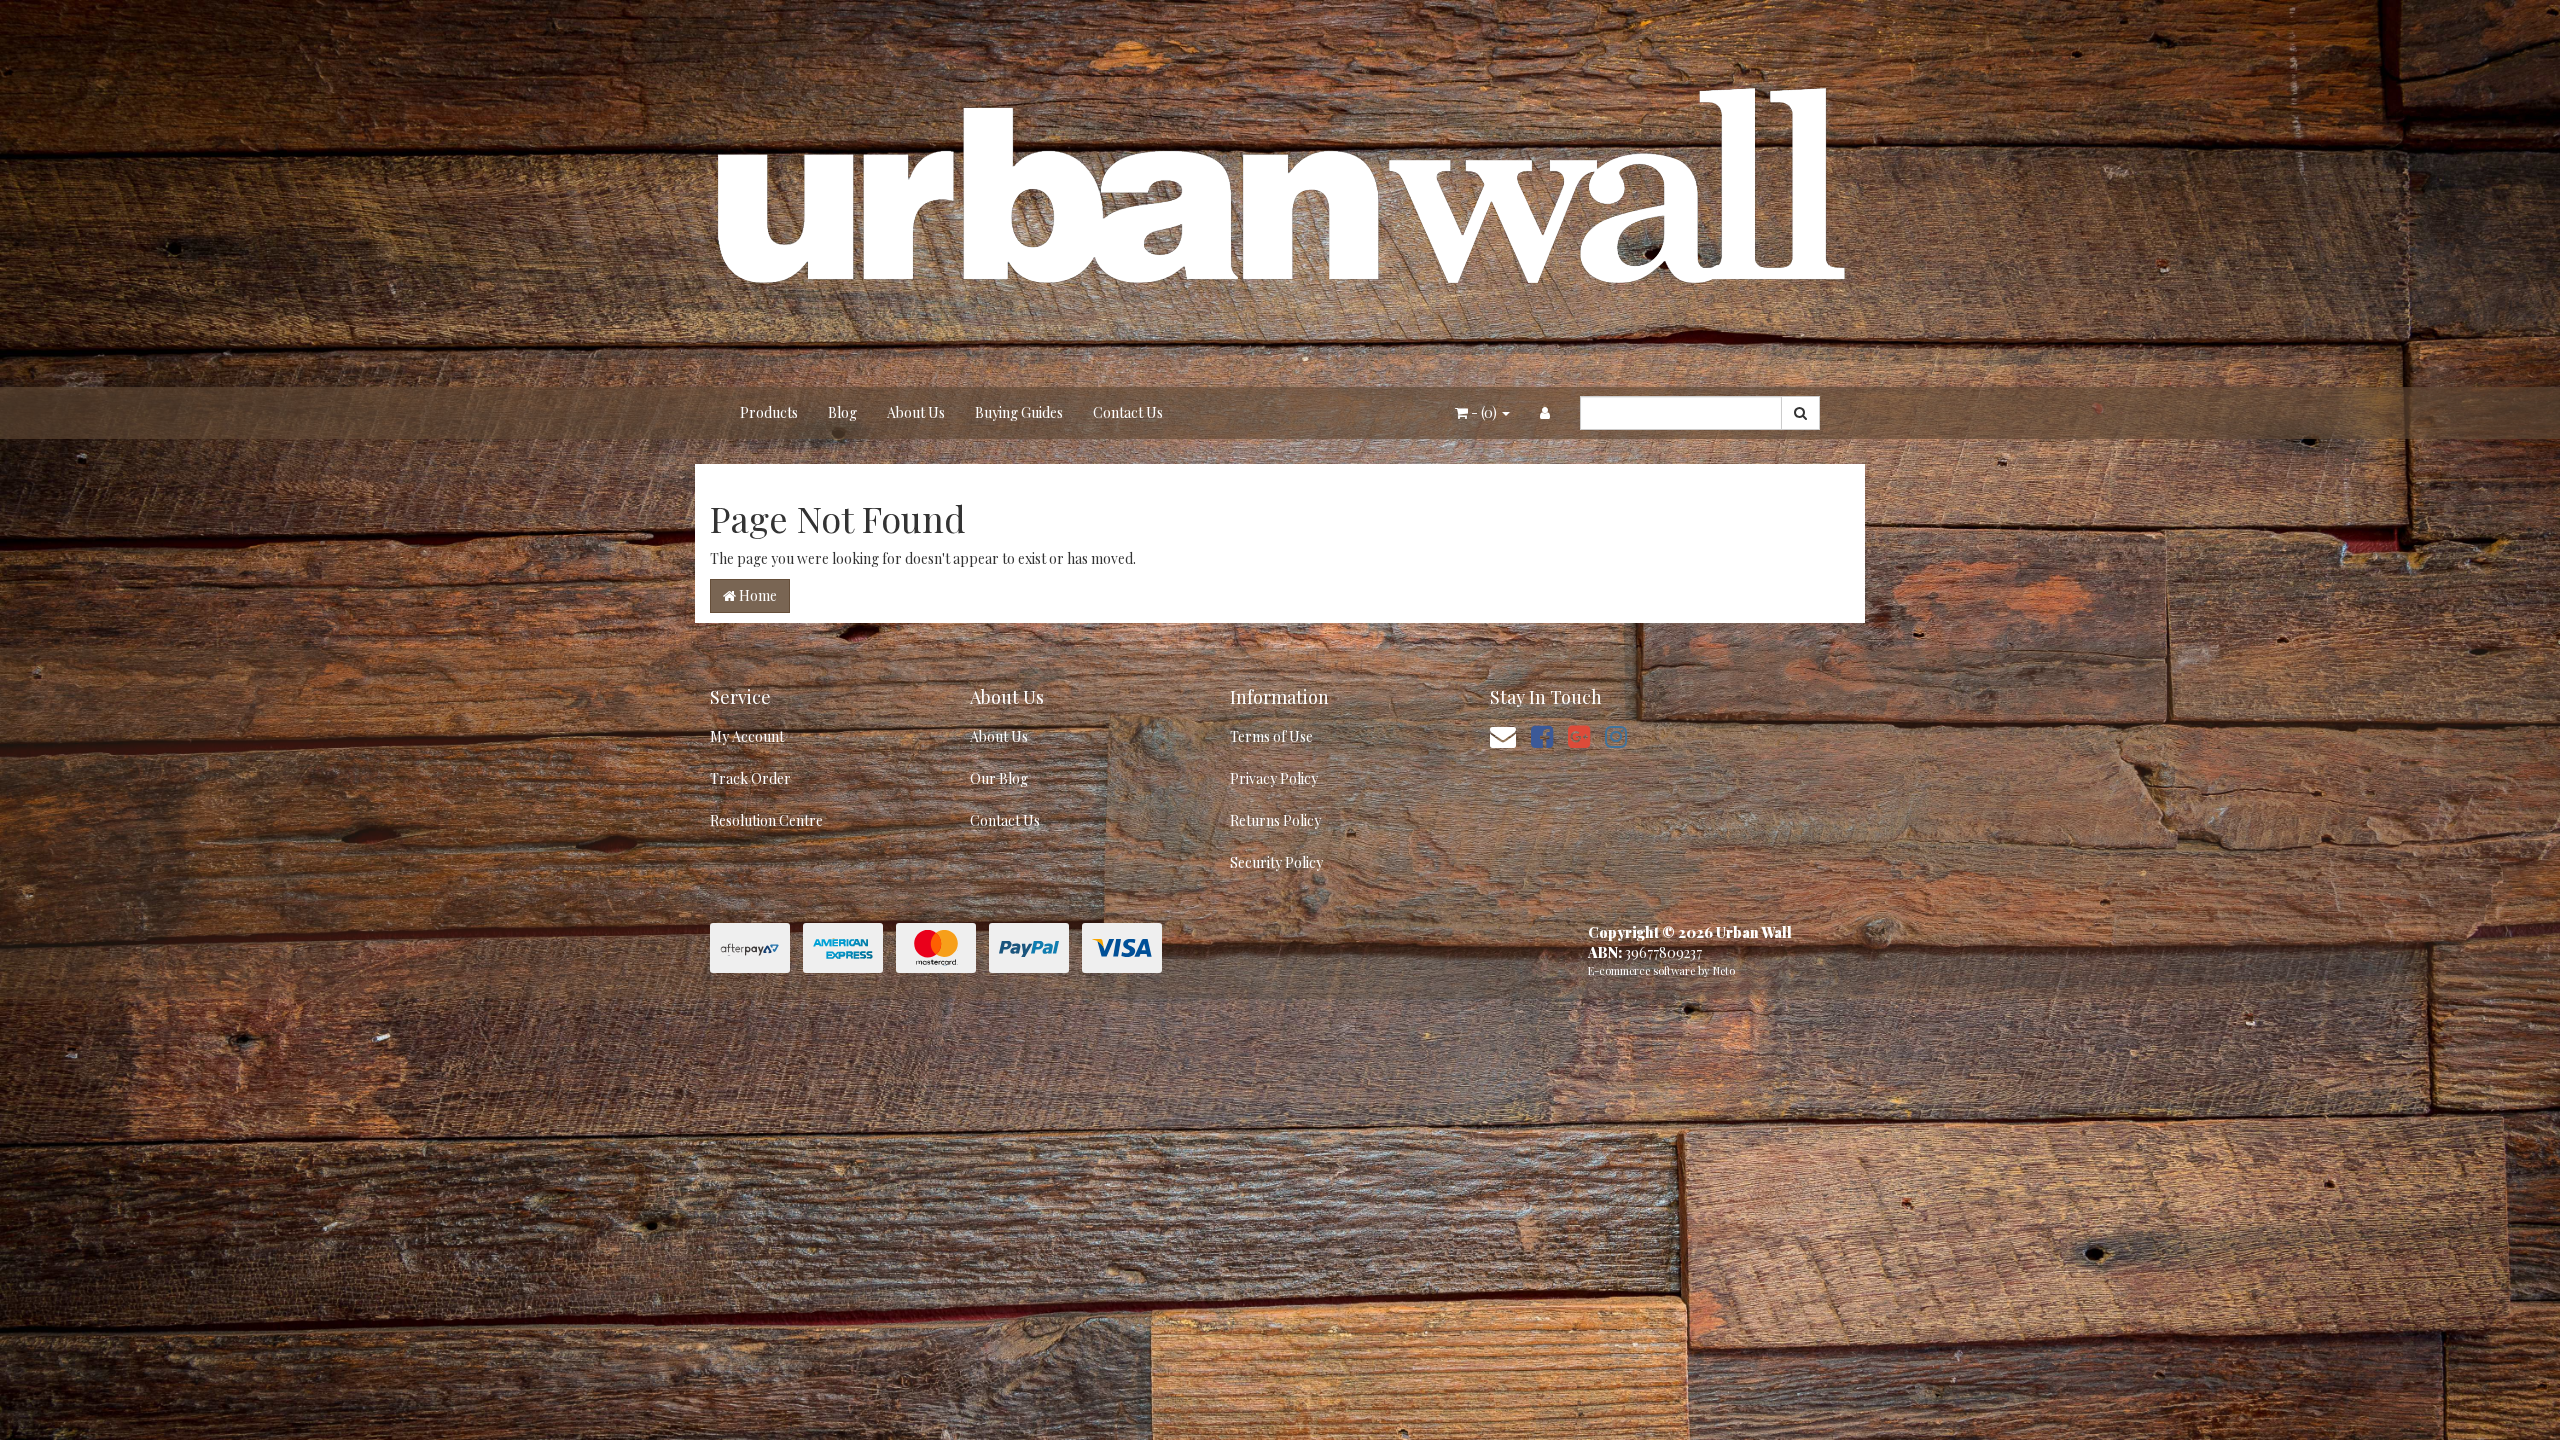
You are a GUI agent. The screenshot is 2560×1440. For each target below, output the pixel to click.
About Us (916, 412)
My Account (747, 736)
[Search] (1800, 413)
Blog (842, 412)
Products (769, 412)
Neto (1724, 970)
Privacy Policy (1274, 778)
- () (1484, 412)
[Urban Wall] (1280, 191)
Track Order (750, 778)
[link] (1542, 735)
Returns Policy (1275, 820)
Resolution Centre (766, 820)
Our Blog (999, 778)
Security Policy (1276, 862)
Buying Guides (1019, 412)
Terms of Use (1271, 736)
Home (756, 595)
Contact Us (1128, 412)
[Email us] (1503, 735)
